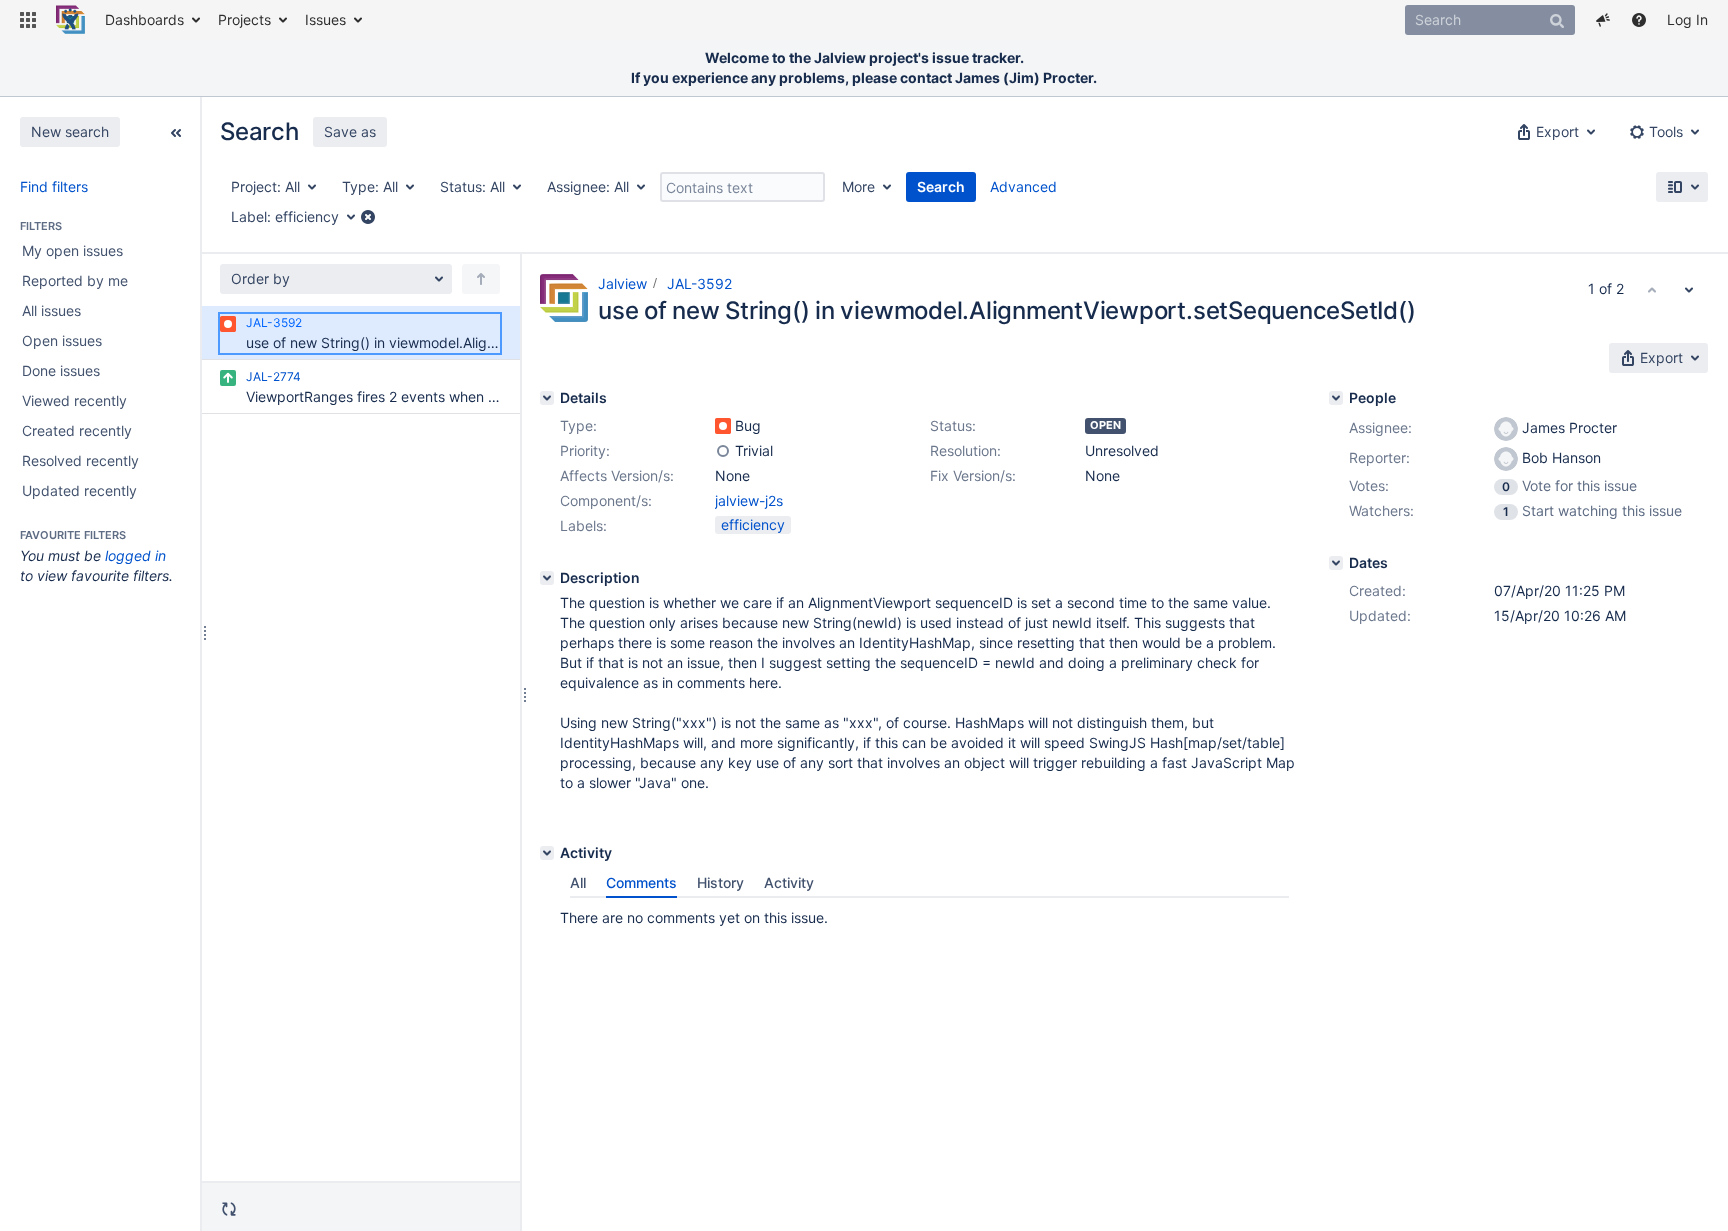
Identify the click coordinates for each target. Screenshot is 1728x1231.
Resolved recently (80, 460)
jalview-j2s (749, 500)
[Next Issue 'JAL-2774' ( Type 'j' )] (1689, 289)
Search (941, 186)
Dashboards (144, 19)
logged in (135, 555)
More (858, 186)
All (578, 882)
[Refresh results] (229, 1208)
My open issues (72, 250)
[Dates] (1336, 563)
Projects (244, 19)
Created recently (77, 430)
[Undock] (176, 131)
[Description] (547, 578)
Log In (1687, 19)
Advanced (1023, 186)
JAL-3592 (699, 283)
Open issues (62, 340)
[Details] (547, 398)
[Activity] (547, 853)
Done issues (61, 370)
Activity (789, 882)
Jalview (622, 283)
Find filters (54, 186)
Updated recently (79, 490)
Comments (641, 882)
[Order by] (481, 279)
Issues (325, 19)
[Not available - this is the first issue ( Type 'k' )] (1652, 289)
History (720, 882)
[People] (1336, 398)
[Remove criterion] (368, 217)
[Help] (1639, 20)
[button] (28, 20)
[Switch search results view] (1682, 187)
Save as (350, 131)
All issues (51, 310)
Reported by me (75, 280)
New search (70, 131)
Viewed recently (74, 400)
